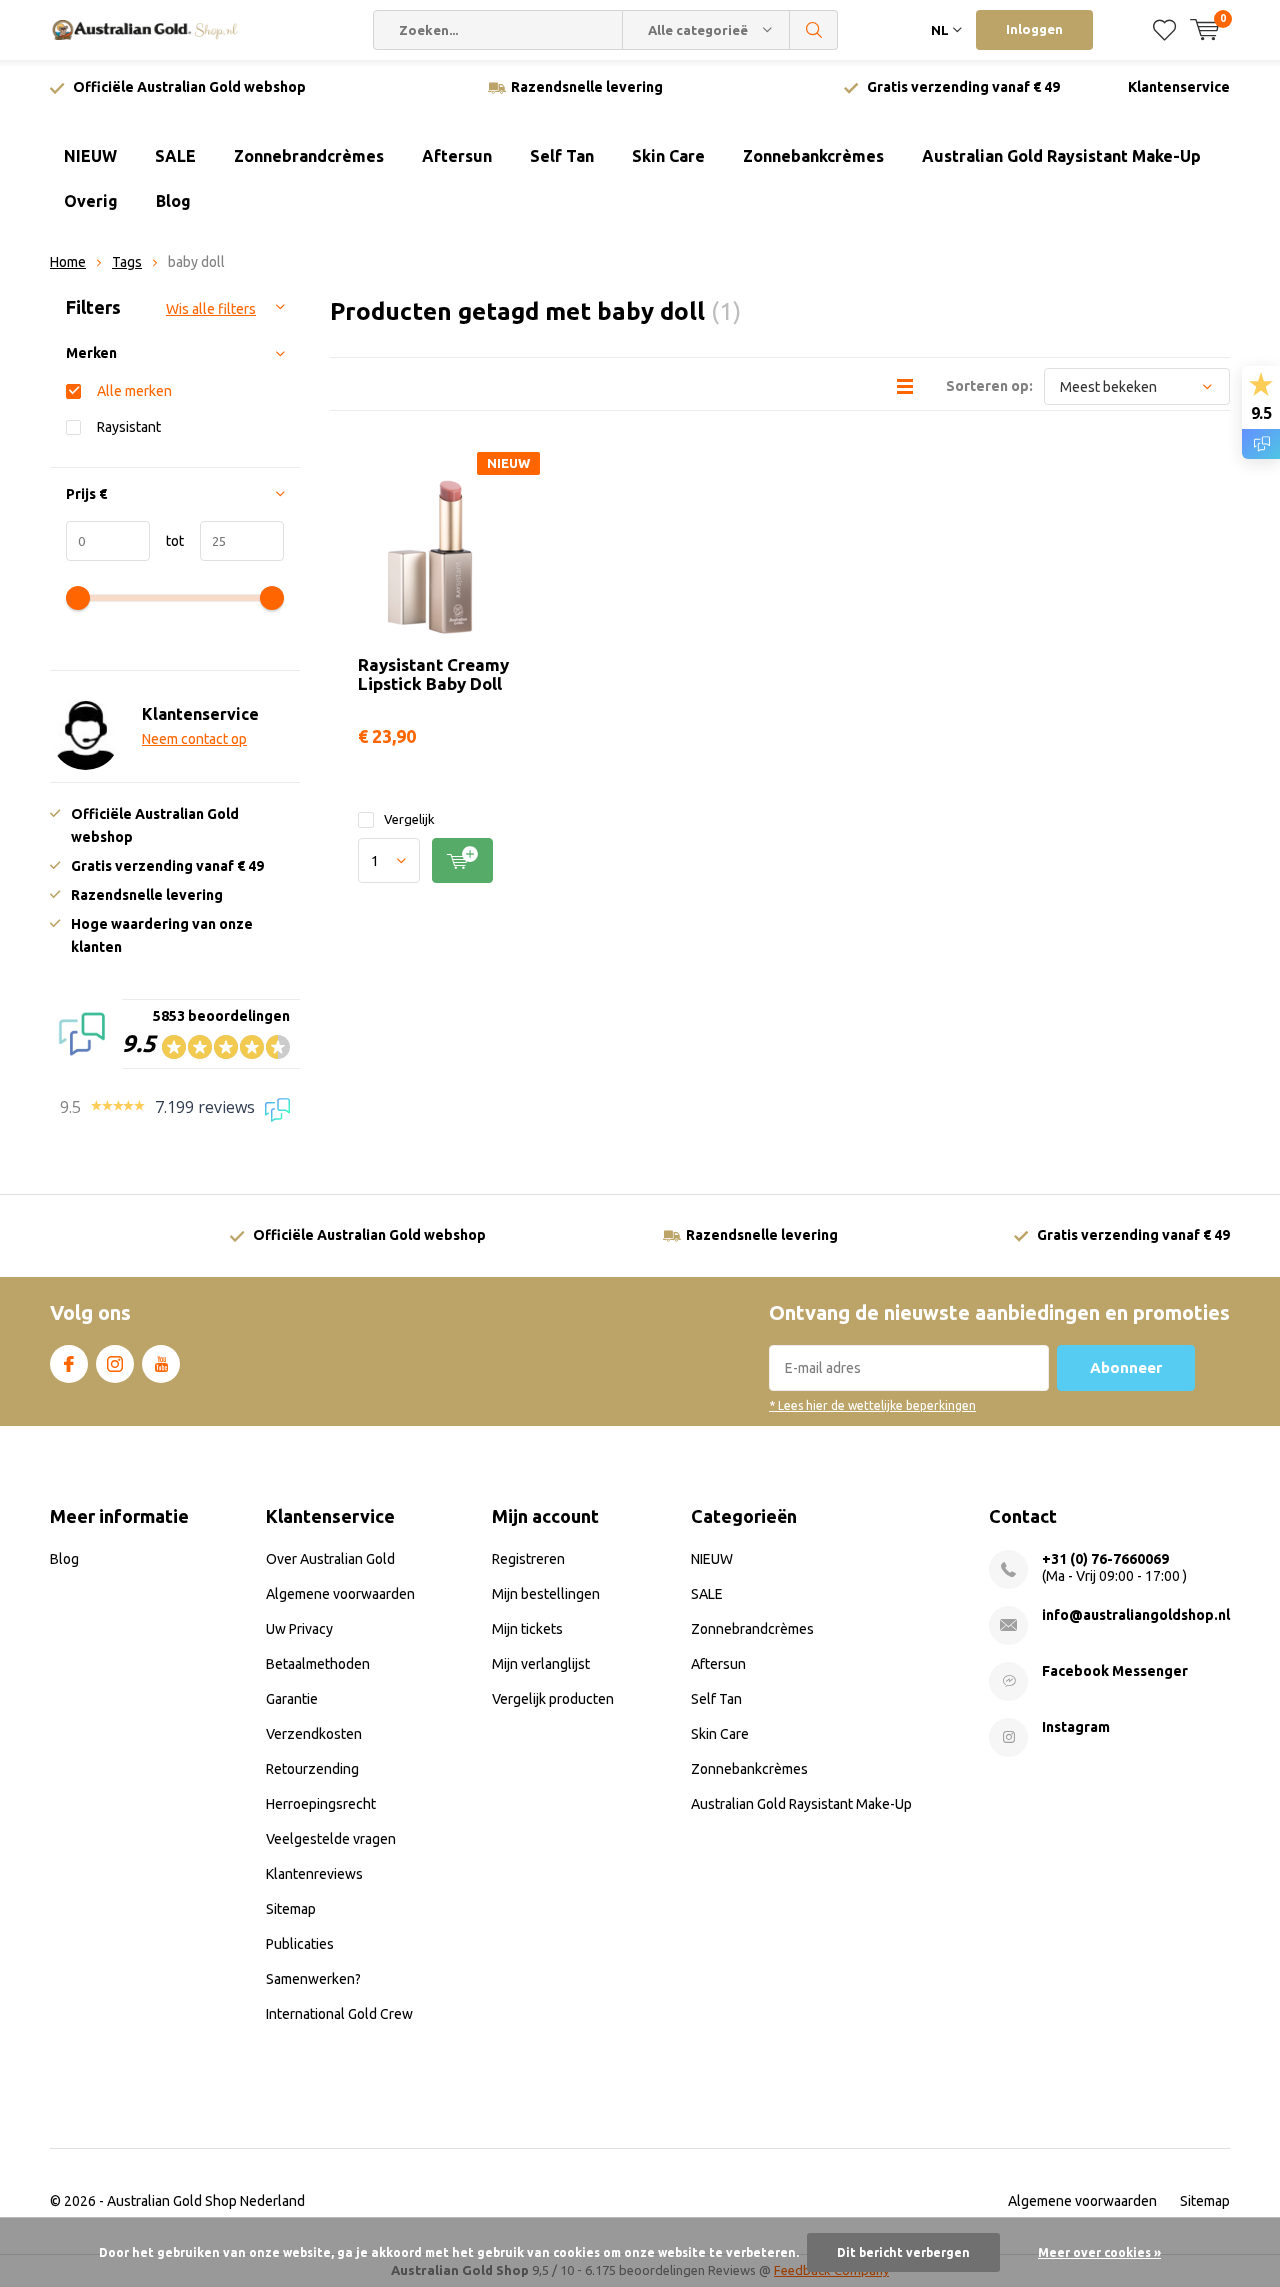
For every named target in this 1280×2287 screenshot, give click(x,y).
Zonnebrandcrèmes (309, 156)
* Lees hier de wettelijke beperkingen (872, 1405)
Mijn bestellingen (546, 1594)
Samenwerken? (313, 1979)
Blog (173, 201)
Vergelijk (409, 819)
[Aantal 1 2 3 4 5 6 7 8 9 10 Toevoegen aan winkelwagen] (437, 860)
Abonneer (1126, 1367)
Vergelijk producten (553, 1699)
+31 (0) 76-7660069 (1105, 1559)
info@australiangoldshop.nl (1136, 1615)
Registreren (528, 1559)
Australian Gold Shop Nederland (206, 2201)
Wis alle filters (211, 309)
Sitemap (291, 1909)
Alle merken (134, 391)
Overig (91, 201)
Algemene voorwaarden (340, 1594)
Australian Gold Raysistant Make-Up (1061, 156)
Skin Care (668, 156)
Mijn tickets (527, 1629)
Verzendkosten (314, 1734)
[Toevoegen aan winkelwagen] (462, 860)
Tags (127, 262)
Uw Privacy (299, 1629)
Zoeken (814, 30)
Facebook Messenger (1115, 1671)
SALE (175, 156)
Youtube (161, 1364)
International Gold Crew (339, 2014)
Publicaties (300, 1944)
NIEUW (90, 156)
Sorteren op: (989, 386)
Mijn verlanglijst (541, 1664)
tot (167, 541)
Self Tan (562, 156)
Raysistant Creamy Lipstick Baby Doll (433, 674)
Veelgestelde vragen (331, 1839)
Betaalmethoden (318, 1664)
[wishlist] (1164, 30)
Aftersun (457, 156)
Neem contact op (194, 739)
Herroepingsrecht (321, 1804)
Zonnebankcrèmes (813, 156)
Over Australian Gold (330, 1559)
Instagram (115, 1364)
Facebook (69, 1364)
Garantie (292, 1699)
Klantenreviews (314, 1874)
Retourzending (312, 1769)
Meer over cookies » (1099, 2252)
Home (68, 262)
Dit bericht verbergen (903, 2252)
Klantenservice (1179, 87)
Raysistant (129, 427)
